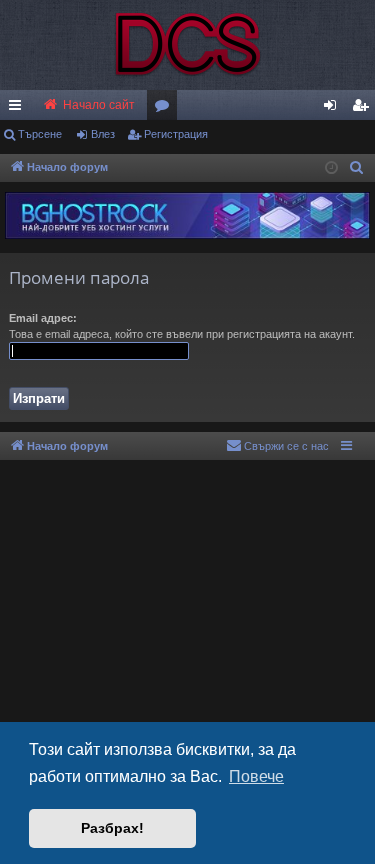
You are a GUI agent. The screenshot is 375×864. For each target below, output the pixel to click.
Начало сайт (97, 105)
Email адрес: (43, 318)
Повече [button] (256, 776)
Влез (103, 134)
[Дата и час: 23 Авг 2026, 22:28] (331, 168)
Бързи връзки (19, 109)
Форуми (166, 109)
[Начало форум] (187, 45)
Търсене (40, 134)
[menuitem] (360, 105)
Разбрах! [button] (112, 828)
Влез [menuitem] (334, 109)
